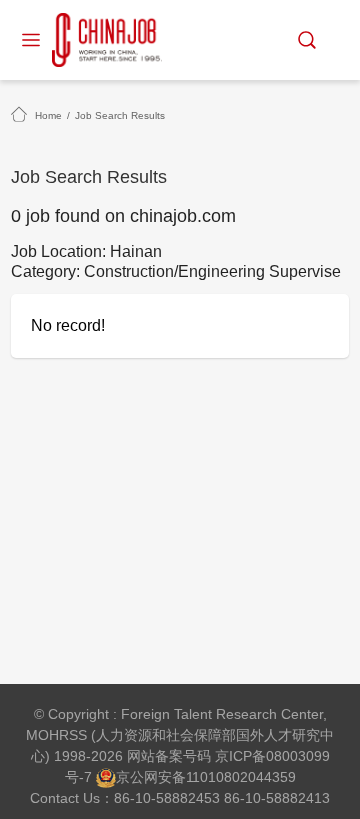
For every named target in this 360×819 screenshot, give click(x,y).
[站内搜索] (307, 40)
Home (48, 115)
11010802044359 (241, 777)
